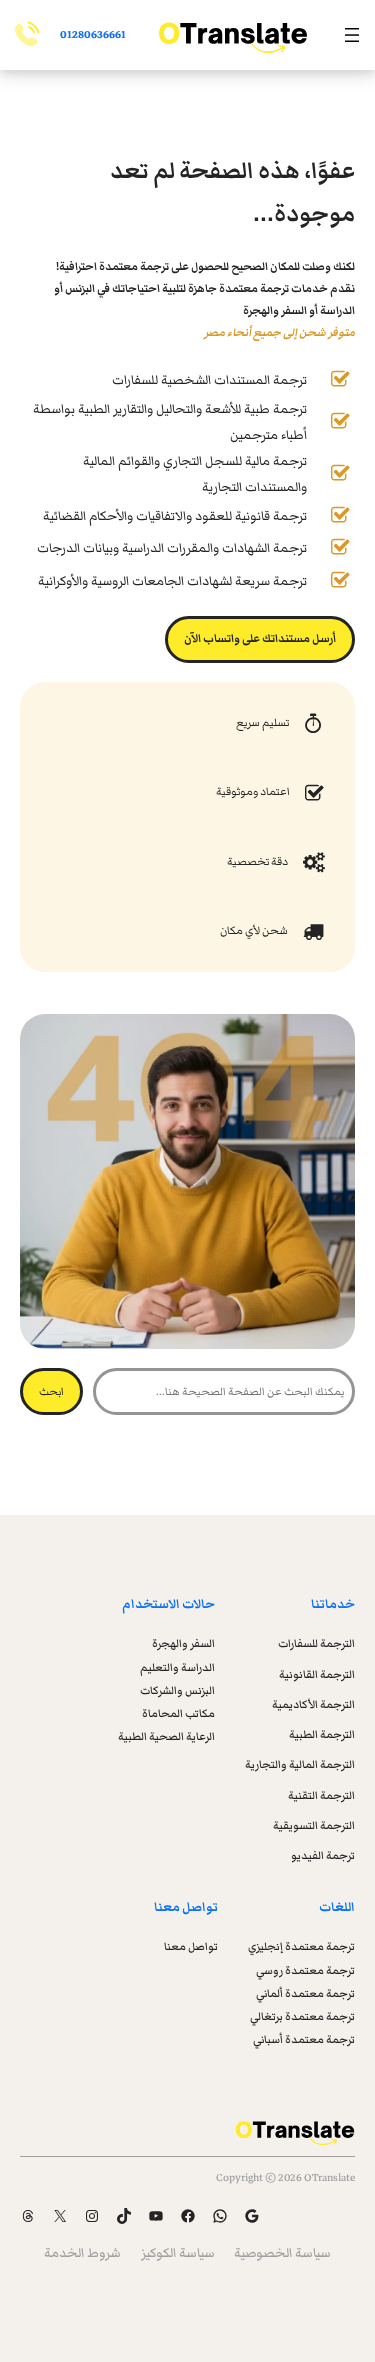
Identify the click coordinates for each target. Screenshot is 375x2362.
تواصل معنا (186, 1907)
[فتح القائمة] (352, 35)
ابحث (51, 1391)
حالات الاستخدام (168, 1604)
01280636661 (93, 34)
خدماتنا (333, 1604)
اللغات (337, 1907)
